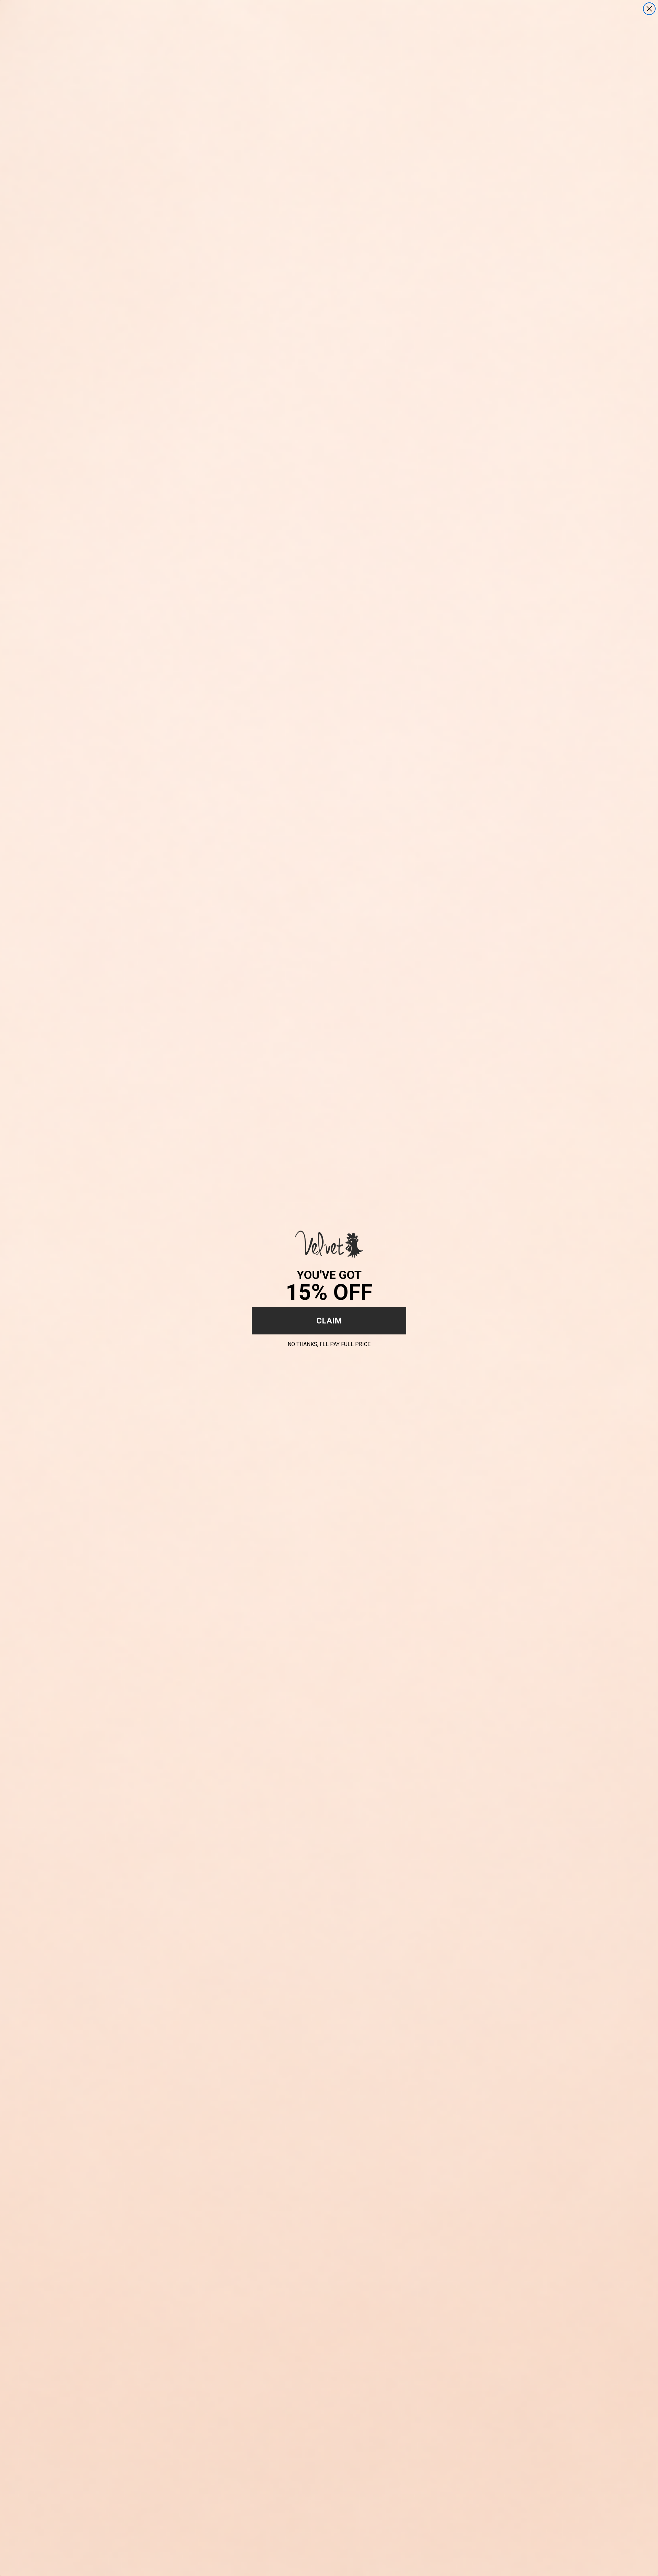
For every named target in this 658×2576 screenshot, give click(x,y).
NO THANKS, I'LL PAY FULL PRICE (329, 1343)
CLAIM (329, 1321)
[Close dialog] (649, 9)
